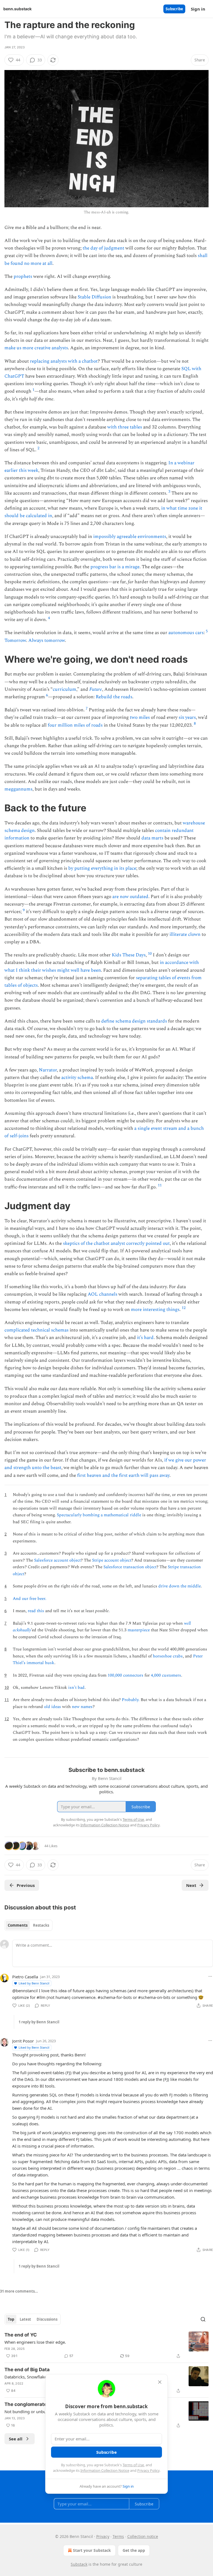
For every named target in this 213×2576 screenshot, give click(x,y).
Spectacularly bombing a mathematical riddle (99, 1515)
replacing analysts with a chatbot (64, 361)
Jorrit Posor (23, 2041)
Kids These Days (129, 955)
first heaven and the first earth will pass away (123, 1475)
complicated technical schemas (36, 1330)
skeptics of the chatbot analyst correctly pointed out (116, 1243)
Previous (26, 1885)
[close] (160, 2382)
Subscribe (174, 9)
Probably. (131, 1700)
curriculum (64, 689)
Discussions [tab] (47, 2319)
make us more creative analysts (36, 348)
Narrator (48, 1070)
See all (16, 2439)
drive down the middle (180, 1586)
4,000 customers (166, 1675)
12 (184, 1308)
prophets (23, 276)
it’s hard (145, 1338)
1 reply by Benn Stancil (39, 2022)
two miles (140, 717)
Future (96, 689)
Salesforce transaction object (130, 1567)
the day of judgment (103, 248)
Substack (79, 2564)
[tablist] (28, 1925)
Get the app (134, 2550)
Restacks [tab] (41, 1925)
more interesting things (155, 1310)
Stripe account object (112, 1560)
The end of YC (21, 2335)
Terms (118, 2536)
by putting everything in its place (102, 868)
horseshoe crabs (168, 1656)
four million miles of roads (75, 725)
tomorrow (55, 640)
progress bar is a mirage (115, 567)
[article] (106, 2345)
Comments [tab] (18, 1925)
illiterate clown (185, 934)
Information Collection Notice (105, 2470)
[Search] (203, 2319)
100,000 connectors (125, 1675)
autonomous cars (186, 633)
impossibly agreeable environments (130, 537)
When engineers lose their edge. (35, 2342)
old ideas (53, 1707)
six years (187, 717)
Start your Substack (92, 2550)
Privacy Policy (148, 2470)
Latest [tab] (25, 2319)
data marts (152, 838)
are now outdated (130, 897)
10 (150, 953)
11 (160, 1185)
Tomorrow (15, 640)
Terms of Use (133, 2465)
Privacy (103, 2536)
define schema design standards (134, 1021)
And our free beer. (30, 1599)
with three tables (125, 427)
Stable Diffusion (94, 297)
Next (191, 1885)
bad (81, 1688)
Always (36, 640)
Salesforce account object (57, 1560)
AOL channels (102, 1294)
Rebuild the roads (114, 697)
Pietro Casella (25, 1977)
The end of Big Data (27, 2370)
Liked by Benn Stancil (34, 1983)
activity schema (77, 1078)
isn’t (72, 1688)
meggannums (18, 789)
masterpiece (139, 1630)
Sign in (198, 9)
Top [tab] (11, 2319)
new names (82, 1707)
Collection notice (143, 2536)
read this (36, 1611)
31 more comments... (19, 2291)
